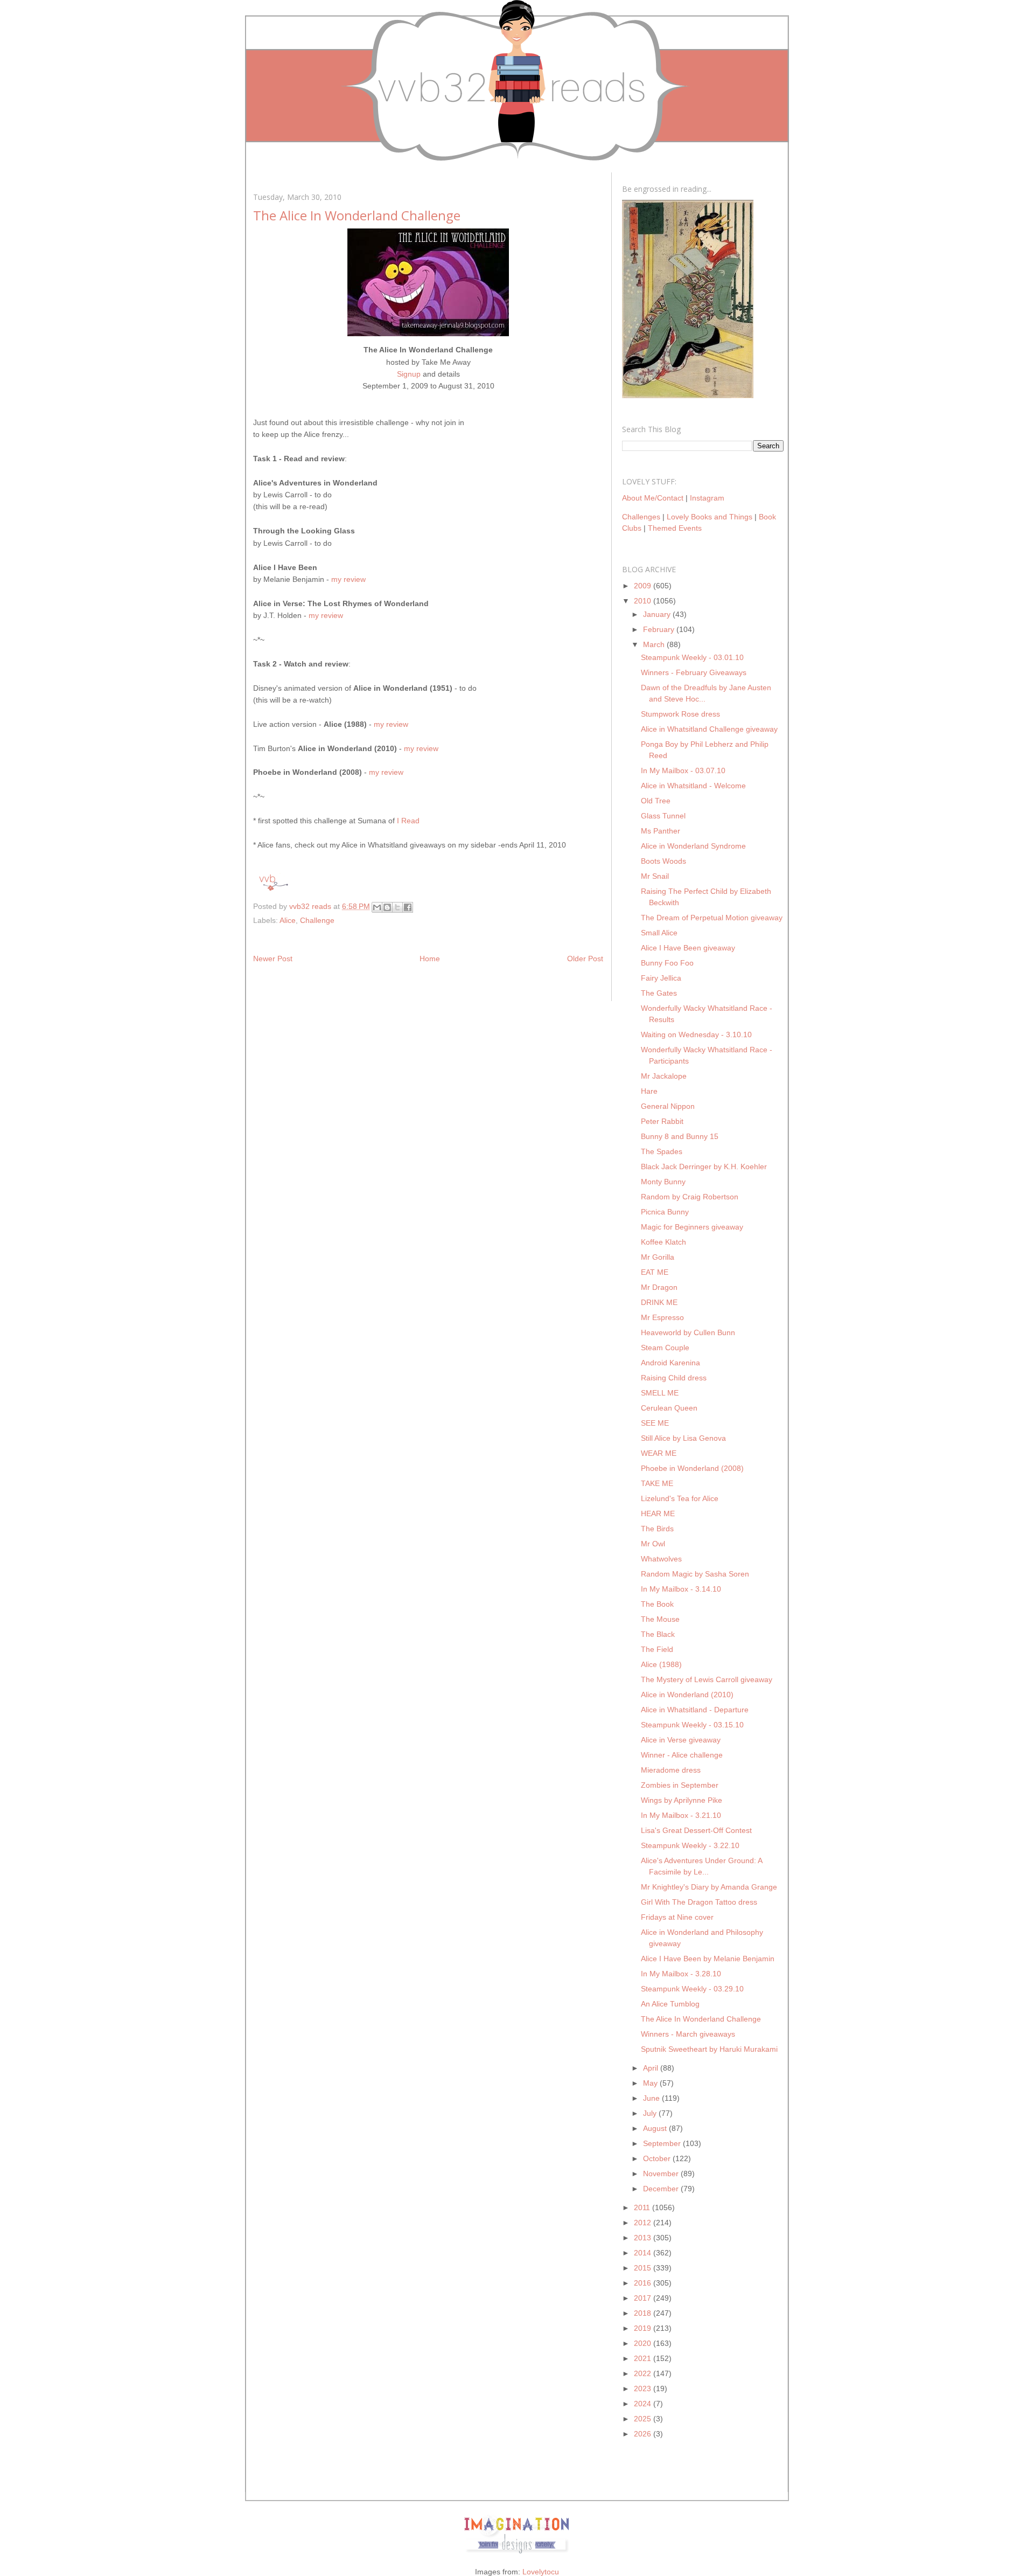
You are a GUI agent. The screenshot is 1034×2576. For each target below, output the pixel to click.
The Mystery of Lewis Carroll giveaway (707, 1679)
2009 (644, 586)
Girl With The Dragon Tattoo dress (699, 1902)
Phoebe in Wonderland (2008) (692, 1468)
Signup (409, 374)
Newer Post (273, 959)
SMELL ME (660, 1393)
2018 (644, 2313)
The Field (657, 1649)
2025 (644, 2419)
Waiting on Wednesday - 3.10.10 (696, 1034)
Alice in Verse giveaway (681, 1740)
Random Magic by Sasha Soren (695, 1574)
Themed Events (675, 528)
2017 (644, 2298)
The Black (658, 1634)
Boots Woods (663, 861)
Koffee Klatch (663, 1242)
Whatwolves (661, 1559)
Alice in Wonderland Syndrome (693, 846)
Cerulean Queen (669, 1408)
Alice (288, 920)
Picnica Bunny (665, 1212)
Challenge (317, 920)
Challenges (641, 517)
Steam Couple (665, 1348)
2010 (644, 601)
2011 (643, 2207)
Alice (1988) (661, 1664)
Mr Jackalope (664, 1076)
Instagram (707, 498)
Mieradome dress (671, 1770)
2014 (644, 2253)
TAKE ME (657, 1483)
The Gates (659, 993)
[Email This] (377, 907)
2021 (644, 2358)
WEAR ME (659, 1453)
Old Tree (656, 801)
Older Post (585, 959)
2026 (644, 2434)
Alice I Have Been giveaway (688, 948)
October (658, 2158)
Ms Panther (661, 831)
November (662, 2174)
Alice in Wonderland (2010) (687, 1695)
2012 (644, 2223)
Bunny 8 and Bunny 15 (680, 1136)
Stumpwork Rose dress (680, 714)
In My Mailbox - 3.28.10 (681, 1974)
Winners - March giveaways (688, 2034)
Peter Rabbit (662, 1121)
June (652, 2098)
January (658, 614)
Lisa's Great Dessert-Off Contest (696, 1830)
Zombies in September (680, 1785)
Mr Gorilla (658, 1257)
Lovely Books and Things (710, 517)
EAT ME (655, 1272)
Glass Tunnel (663, 816)
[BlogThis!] (387, 907)
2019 (644, 2328)
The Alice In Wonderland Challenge (701, 2019)
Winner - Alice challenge (682, 1755)
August (656, 2128)
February (660, 629)
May (651, 2083)
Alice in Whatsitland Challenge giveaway (709, 729)
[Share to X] (397, 907)
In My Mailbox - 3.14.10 (681, 1589)
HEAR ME (658, 1513)
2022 (644, 2373)
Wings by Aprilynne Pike (682, 1800)
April (652, 2068)
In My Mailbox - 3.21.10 (681, 1815)
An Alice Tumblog (670, 2004)
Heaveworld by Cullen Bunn (688, 1332)
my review (348, 579)
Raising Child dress (674, 1378)
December (662, 2189)
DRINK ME (659, 1302)
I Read (408, 821)
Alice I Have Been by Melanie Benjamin (708, 1959)
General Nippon (668, 1106)
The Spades (662, 1151)
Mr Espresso (662, 1317)
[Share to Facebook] (408, 907)
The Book (657, 1604)
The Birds (657, 1529)
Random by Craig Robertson (690, 1197)
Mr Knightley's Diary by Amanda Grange (709, 1887)
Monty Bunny (663, 1182)
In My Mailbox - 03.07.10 (683, 770)
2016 (644, 2283)
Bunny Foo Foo (667, 963)
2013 (644, 2238)
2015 (644, 2268)
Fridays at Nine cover (677, 1917)
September (663, 2143)
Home (430, 959)
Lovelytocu (541, 2572)
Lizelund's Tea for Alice (680, 1498)
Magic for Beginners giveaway (692, 1227)
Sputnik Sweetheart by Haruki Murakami (709, 2049)
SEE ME (655, 1423)
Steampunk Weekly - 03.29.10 (692, 1989)
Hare (649, 1091)
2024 (644, 2404)
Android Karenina (670, 1363)
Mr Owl (653, 1544)
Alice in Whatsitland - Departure (695, 1710)
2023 (644, 2388)
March (655, 644)
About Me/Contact (653, 498)
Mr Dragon (659, 1287)
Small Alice (659, 933)
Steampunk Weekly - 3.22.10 (690, 1845)
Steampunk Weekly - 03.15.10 (692, 1725)
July (651, 2113)
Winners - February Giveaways (694, 672)
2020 (644, 2343)
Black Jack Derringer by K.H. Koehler (704, 1167)
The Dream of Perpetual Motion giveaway (712, 918)
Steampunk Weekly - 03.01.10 (692, 657)
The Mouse (660, 1619)
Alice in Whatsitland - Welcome (693, 786)
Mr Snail (655, 876)
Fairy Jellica (661, 978)
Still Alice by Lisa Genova (683, 1438)
